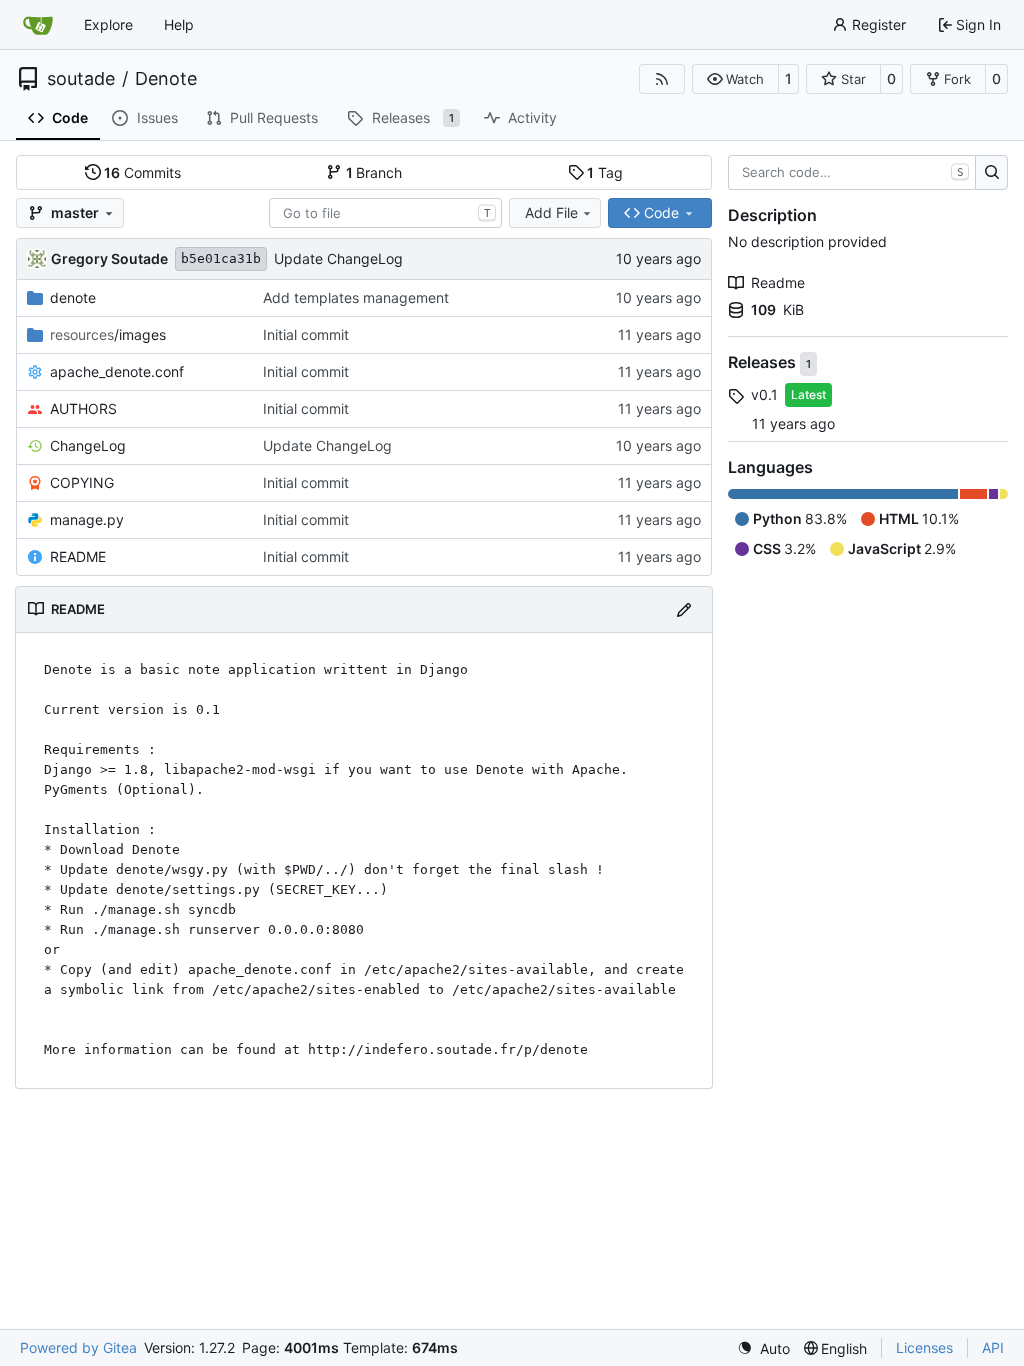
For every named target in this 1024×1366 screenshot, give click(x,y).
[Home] (38, 25)
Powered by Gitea (78, 1347)
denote (73, 297)
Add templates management (356, 297)
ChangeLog (88, 445)
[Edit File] (684, 609)
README (78, 556)
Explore (108, 24)
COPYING (82, 482)
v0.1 (764, 394)
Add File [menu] (551, 212)
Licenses (924, 1347)
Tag (605, 172)
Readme (778, 282)
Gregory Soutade (109, 258)
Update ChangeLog (338, 258)
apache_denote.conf (117, 371)
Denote (166, 79)
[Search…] (991, 173)
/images (108, 334)
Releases (764, 363)
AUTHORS (83, 408)
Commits (142, 172)
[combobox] (385, 213)
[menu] (763, 1348)
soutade (81, 79)
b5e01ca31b (221, 258)
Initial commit (306, 334)
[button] (735, 79)
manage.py (87, 519)
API (993, 1347)
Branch (374, 172)
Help (179, 24)
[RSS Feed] (662, 79)
